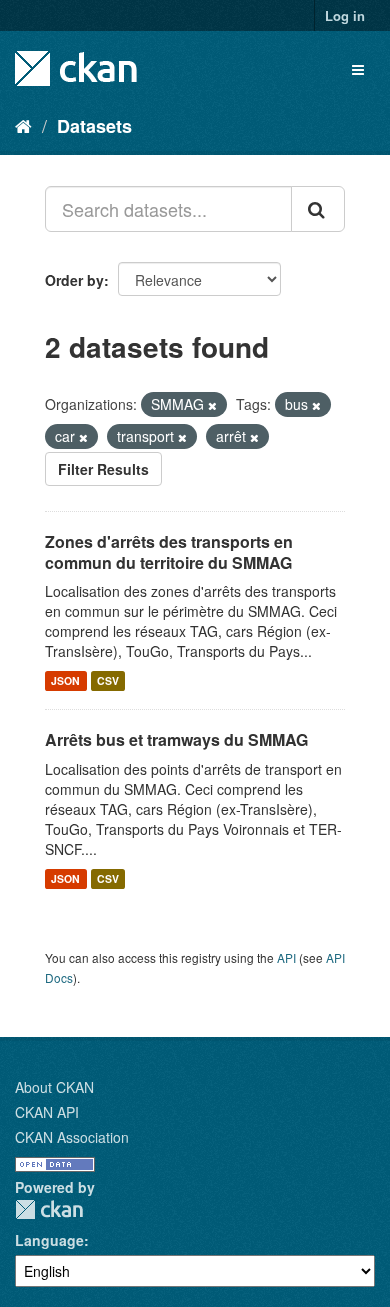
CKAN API (47, 1112)
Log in (345, 15)
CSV (108, 680)
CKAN (49, 1209)
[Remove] (212, 405)
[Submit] (318, 209)
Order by (74, 280)
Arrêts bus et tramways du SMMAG (176, 739)
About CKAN (54, 1087)
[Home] (23, 125)
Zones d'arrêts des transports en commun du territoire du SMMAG (169, 552)
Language (49, 1240)
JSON (65, 680)
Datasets (94, 126)
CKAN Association (72, 1137)
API (286, 957)
